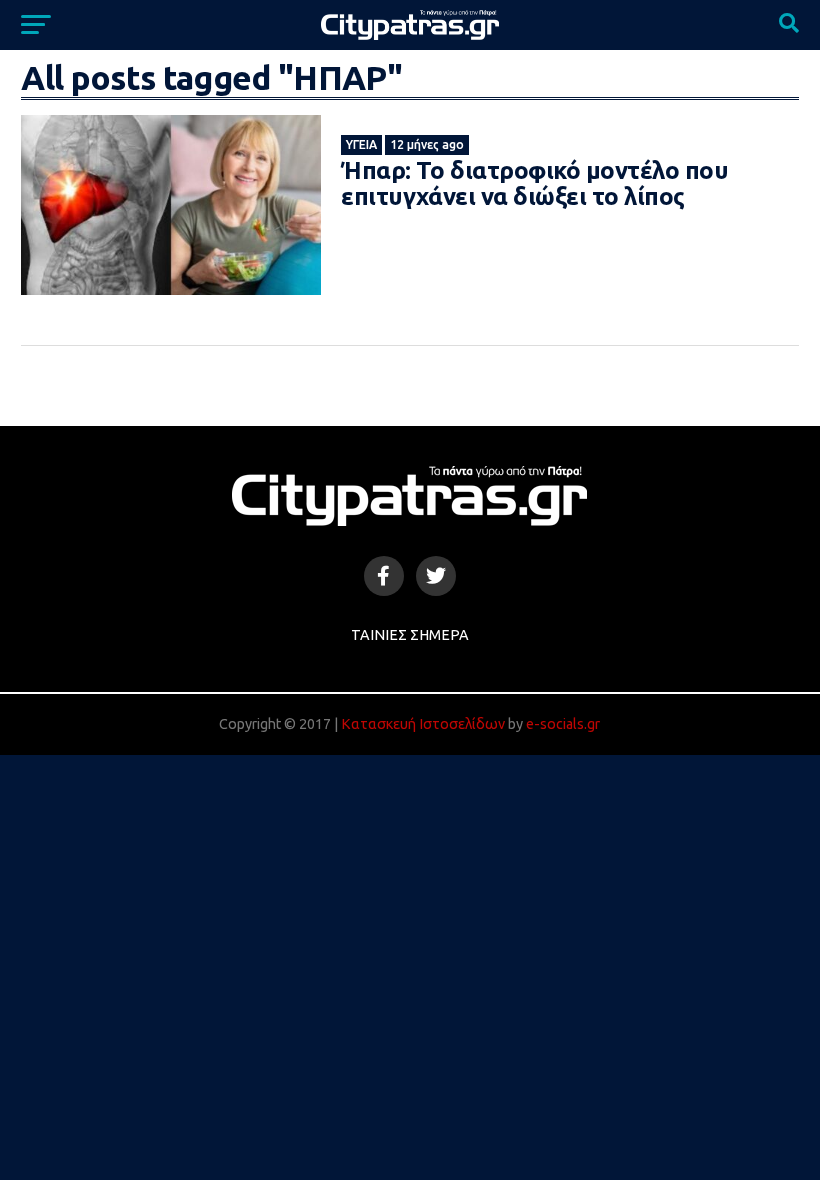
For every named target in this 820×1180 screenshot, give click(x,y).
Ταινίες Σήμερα (410, 635)
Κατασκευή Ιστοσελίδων (423, 724)
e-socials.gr (563, 724)
